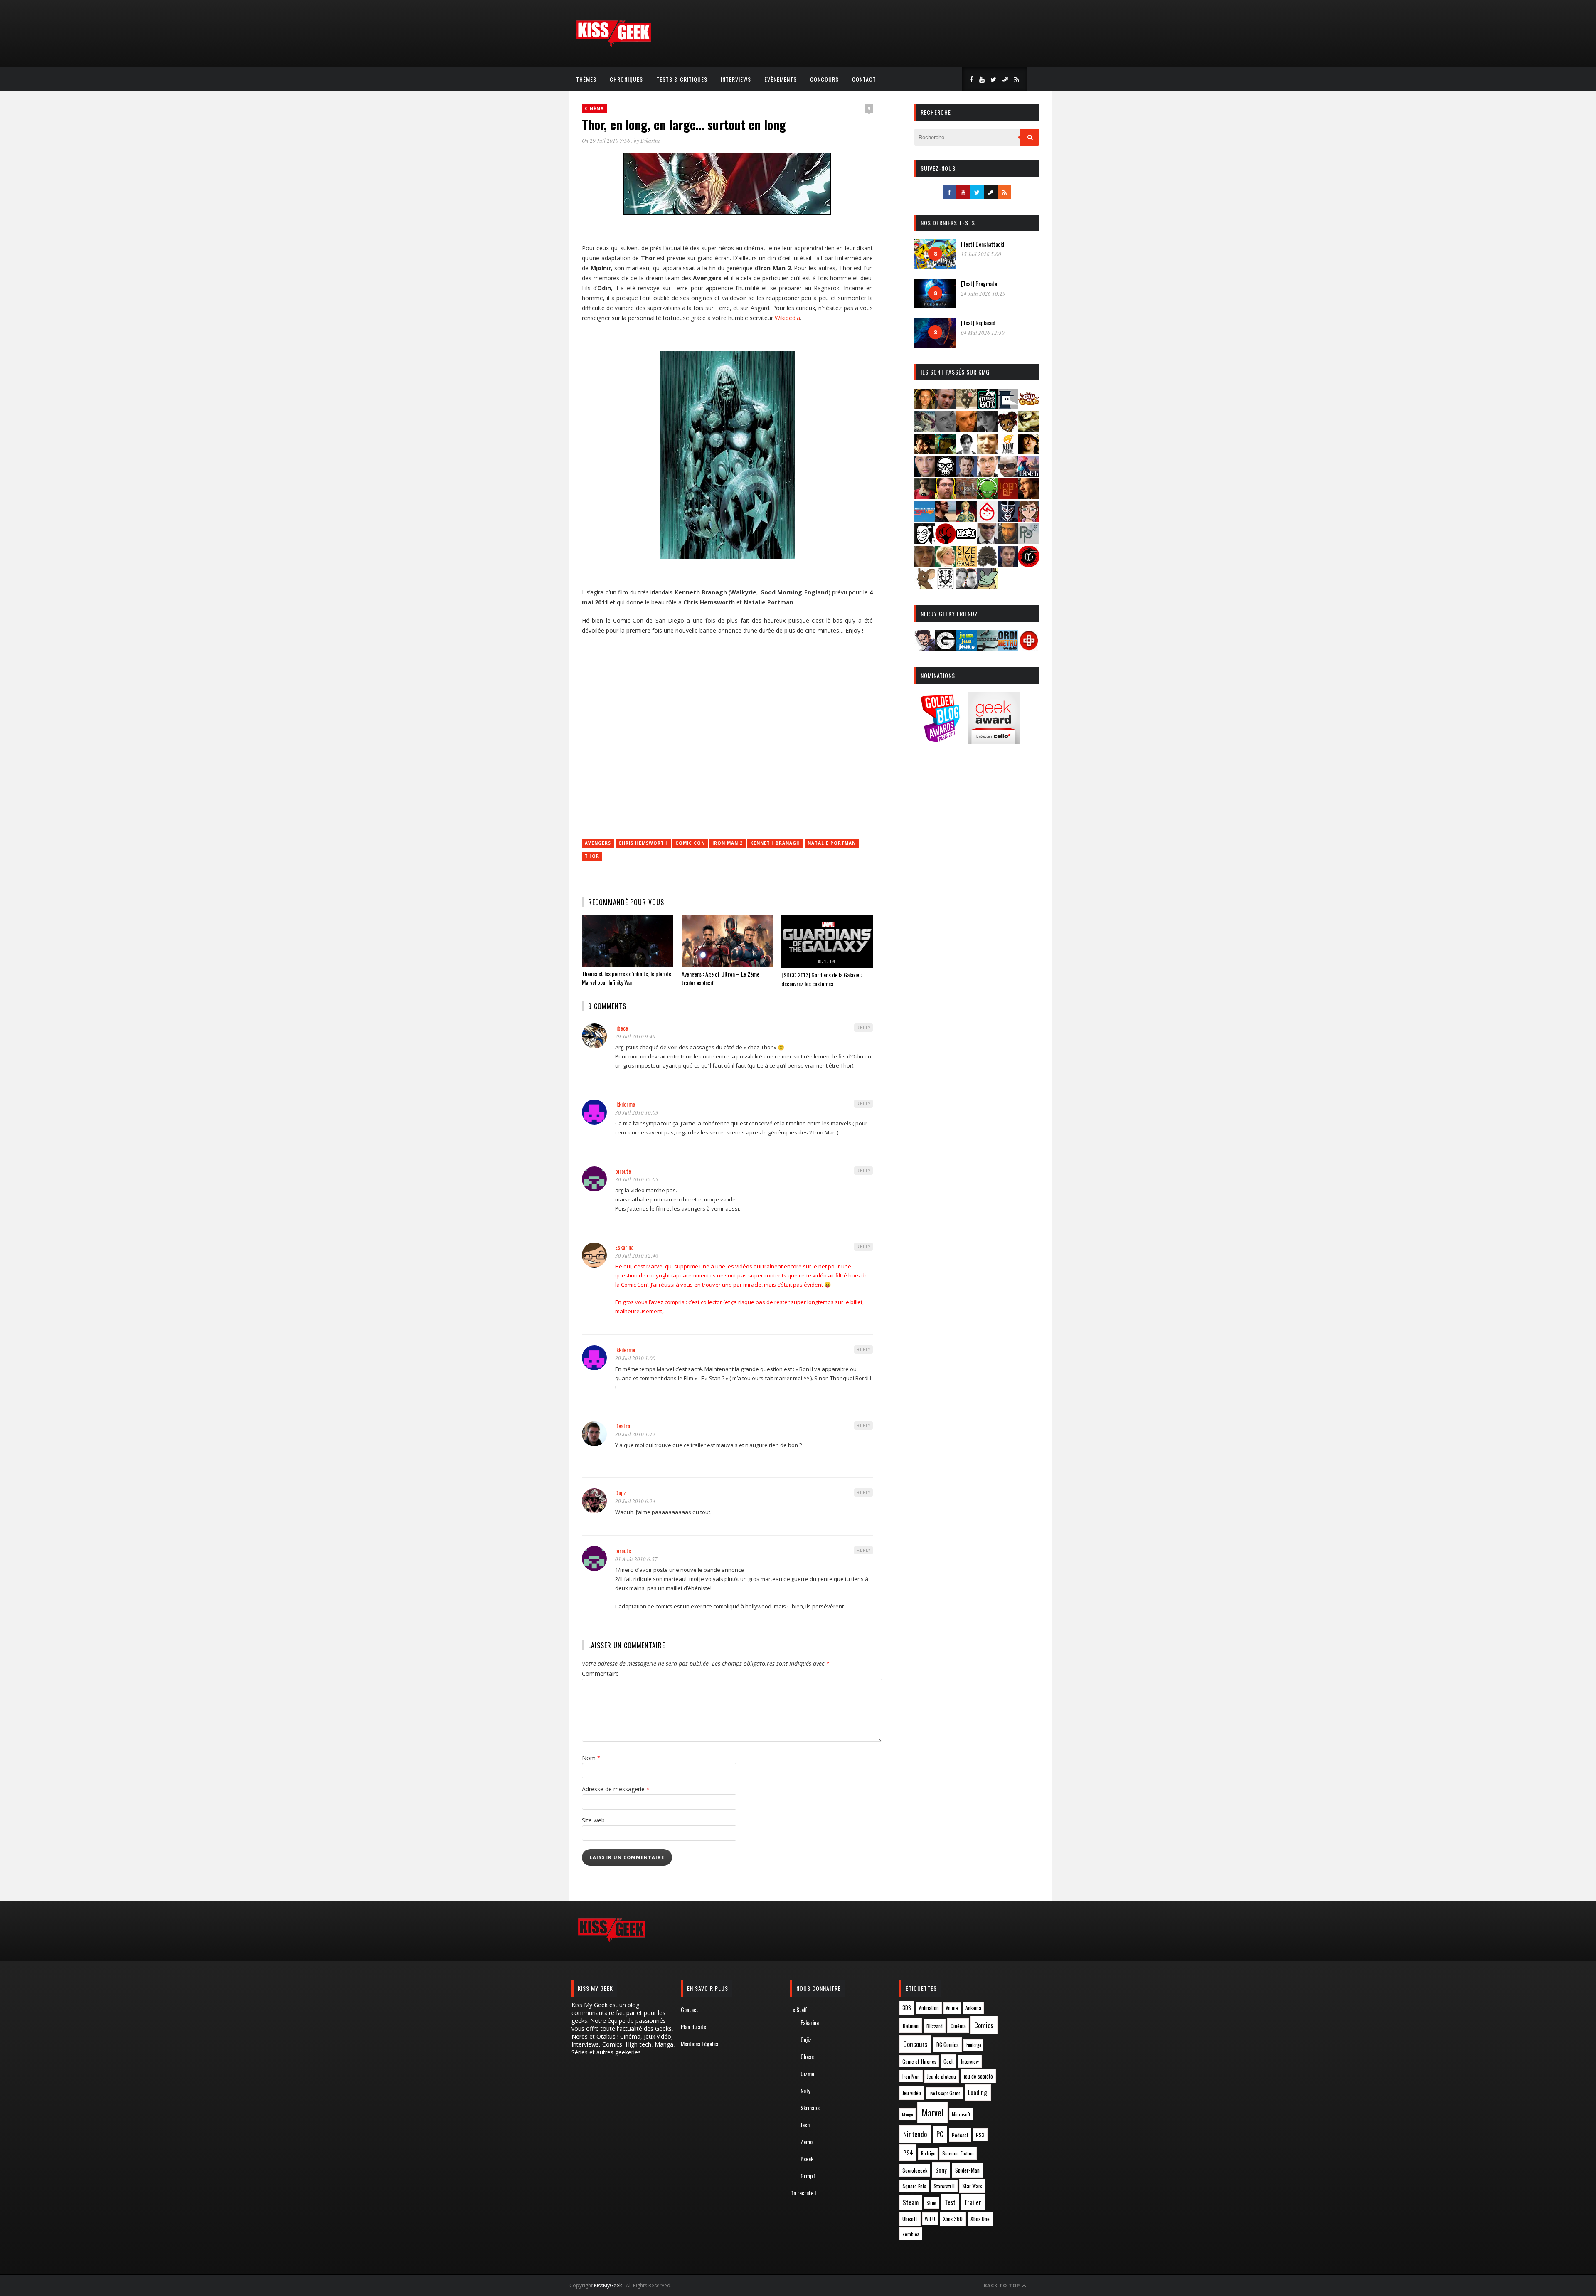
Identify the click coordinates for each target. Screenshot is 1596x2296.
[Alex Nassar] (946, 407)
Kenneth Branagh (775, 843)
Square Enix (914, 2186)
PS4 (908, 2153)
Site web (593, 1820)
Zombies (911, 2234)
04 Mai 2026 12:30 (983, 333)
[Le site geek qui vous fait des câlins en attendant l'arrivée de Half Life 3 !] (613, 45)
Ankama (973, 2008)
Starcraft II (944, 2186)
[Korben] (1008, 474)
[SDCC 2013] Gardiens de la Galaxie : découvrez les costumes (821, 979)
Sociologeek (915, 2170)
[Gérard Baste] (1029, 452)
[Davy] (966, 429)
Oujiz (621, 1493)
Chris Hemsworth (643, 843)
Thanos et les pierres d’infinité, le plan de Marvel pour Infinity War (627, 978)
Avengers (598, 843)
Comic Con (690, 843)
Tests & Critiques (682, 79)
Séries (932, 2203)
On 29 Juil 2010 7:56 (607, 141)
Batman (911, 2026)
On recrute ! (803, 2193)
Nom (591, 1758)
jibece (622, 1028)
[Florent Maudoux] (946, 452)
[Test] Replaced (978, 322)
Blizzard (935, 2026)
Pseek (807, 2159)
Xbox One (980, 2219)
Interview (970, 2061)
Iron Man (911, 2076)
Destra (623, 1426)
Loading (978, 2092)
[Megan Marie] (966, 519)
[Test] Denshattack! (983, 244)
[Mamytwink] (1029, 497)
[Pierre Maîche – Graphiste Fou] (925, 648)
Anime (952, 2008)
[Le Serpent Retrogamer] (987, 648)
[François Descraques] (966, 452)
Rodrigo (928, 2153)
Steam (911, 2202)
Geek (948, 2061)
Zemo (807, 2142)
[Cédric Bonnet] (946, 429)
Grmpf (808, 2176)
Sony (941, 2170)
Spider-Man (967, 2170)
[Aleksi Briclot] (925, 407)
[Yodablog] (987, 586)
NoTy (805, 2090)
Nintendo (915, 2134)
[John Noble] (966, 474)
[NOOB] (966, 541)
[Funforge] (1008, 452)
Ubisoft (910, 2219)
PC (940, 2134)
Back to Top (1003, 2285)
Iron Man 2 (728, 843)
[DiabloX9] (987, 429)
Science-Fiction (958, 2153)
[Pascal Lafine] (987, 541)
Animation (929, 2008)
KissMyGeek (608, 2285)
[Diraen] (1008, 429)
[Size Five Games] (966, 564)
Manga (907, 2114)
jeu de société (978, 2076)
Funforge (974, 2045)
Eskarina (651, 141)
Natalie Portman (832, 843)
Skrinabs (810, 2107)
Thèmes (586, 79)
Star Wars (972, 2186)
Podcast (960, 2135)
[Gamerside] (946, 648)
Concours (824, 79)
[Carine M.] (925, 429)
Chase (807, 2056)
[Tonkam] (1029, 564)
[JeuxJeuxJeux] (966, 648)
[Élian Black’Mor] (1029, 429)
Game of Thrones (919, 2062)
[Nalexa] (1029, 519)
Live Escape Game (944, 2093)
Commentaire (600, 1673)
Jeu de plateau (941, 2076)
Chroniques (626, 79)
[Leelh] (966, 497)
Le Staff (799, 2009)
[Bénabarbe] (1008, 407)
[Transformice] (925, 586)
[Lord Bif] (1008, 497)
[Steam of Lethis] (987, 564)
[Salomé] (946, 564)
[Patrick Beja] (1008, 541)
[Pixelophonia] (1029, 541)
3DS (907, 2008)
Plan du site (693, 2026)
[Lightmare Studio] (987, 497)
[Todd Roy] (1008, 564)
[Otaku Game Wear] (1029, 648)
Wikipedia (787, 318)
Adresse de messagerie (616, 1789)
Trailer (973, 2202)
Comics (984, 2025)
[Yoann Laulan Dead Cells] (1029, 474)
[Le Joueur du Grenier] (946, 497)
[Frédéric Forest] (987, 452)
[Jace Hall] (925, 474)
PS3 (980, 2135)
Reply (864, 1028)
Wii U (930, 2219)
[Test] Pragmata (979, 283)
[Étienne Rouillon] (925, 452)
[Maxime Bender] (946, 519)
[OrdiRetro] (1008, 648)
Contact (864, 79)
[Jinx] (946, 474)
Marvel (932, 2113)
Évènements (781, 79)
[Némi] (925, 541)
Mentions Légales (699, 2043)
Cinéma (594, 109)
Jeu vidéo (912, 2093)
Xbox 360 (953, 2219)
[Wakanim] (966, 586)
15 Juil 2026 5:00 (981, 254)
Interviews (736, 79)
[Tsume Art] (946, 586)
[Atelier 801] (987, 407)
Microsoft (961, 2114)
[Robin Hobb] (925, 564)
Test (950, 2202)
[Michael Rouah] (987, 519)
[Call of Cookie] (1029, 407)
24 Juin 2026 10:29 (983, 293)
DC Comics (948, 2044)
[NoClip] (946, 541)
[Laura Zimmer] (925, 497)
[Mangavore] (925, 519)
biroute (623, 1171)
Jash (805, 2125)
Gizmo (807, 2073)
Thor (592, 856)
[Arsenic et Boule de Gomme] (966, 407)
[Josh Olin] (987, 474)
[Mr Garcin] (1008, 519)
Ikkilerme (625, 1104)
